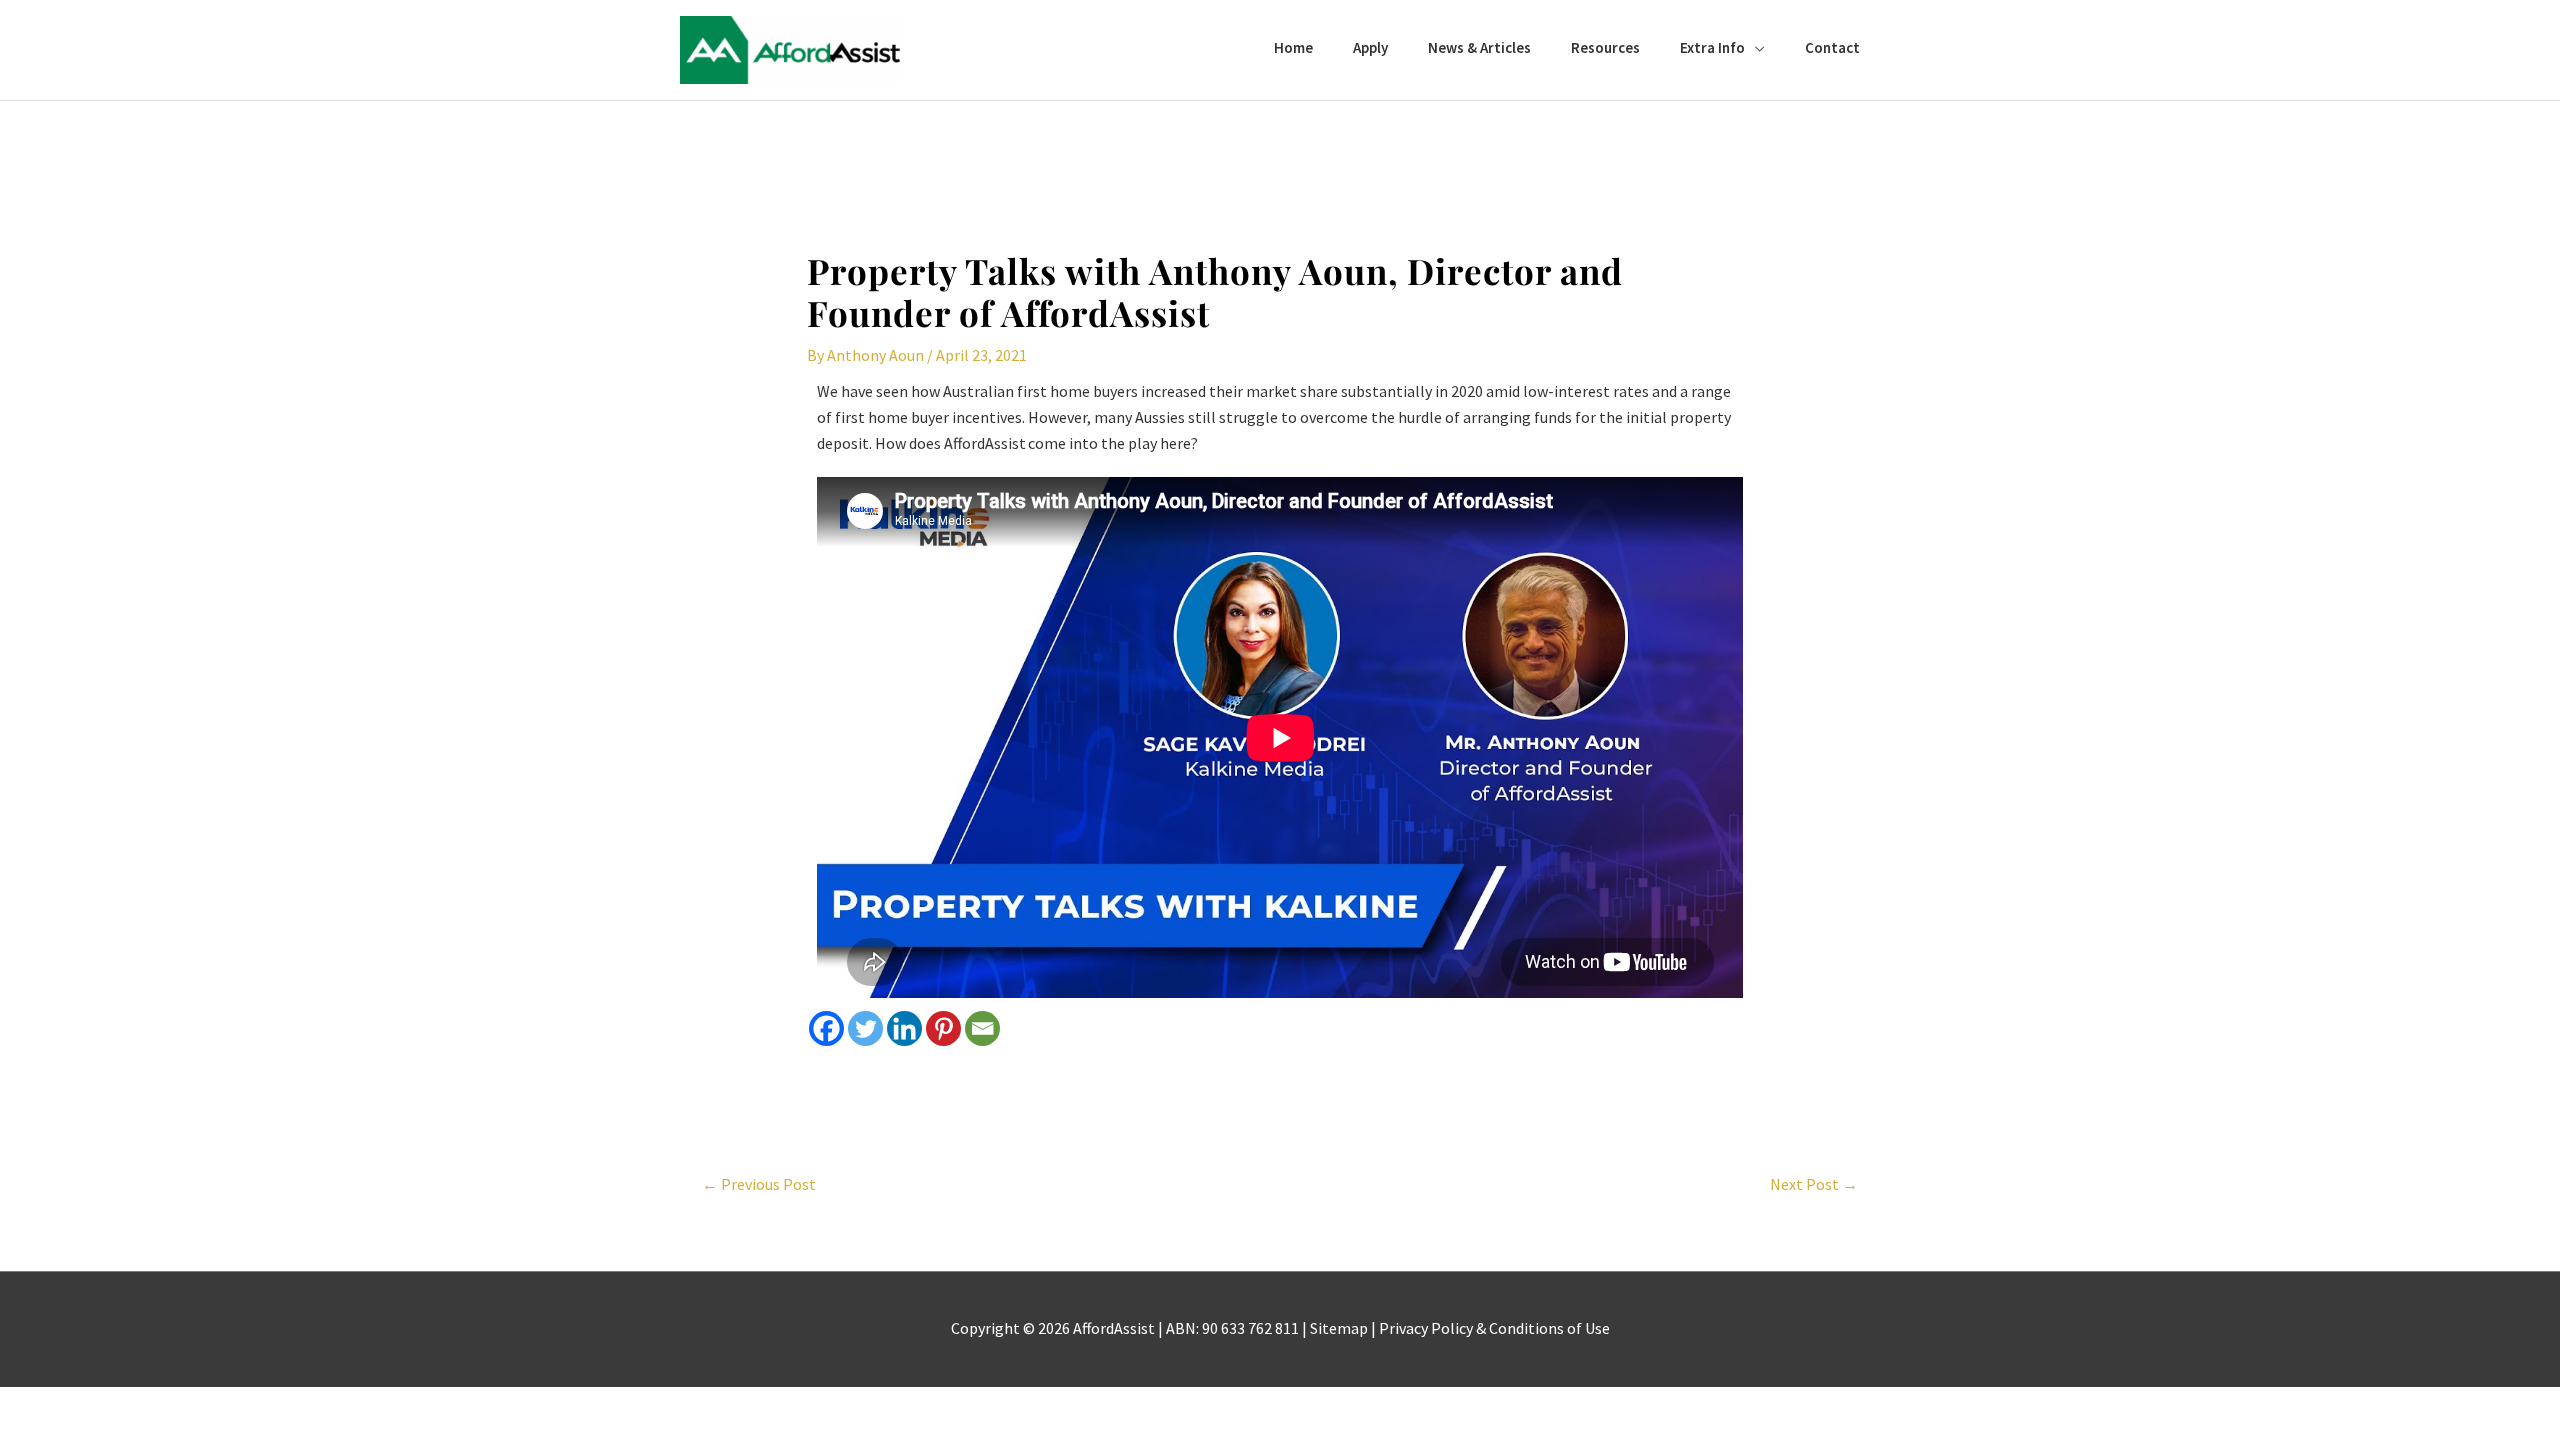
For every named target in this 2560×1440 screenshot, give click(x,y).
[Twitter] (865, 1028)
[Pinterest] (943, 1028)
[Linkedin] (904, 1028)
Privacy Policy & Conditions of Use (1494, 1328)
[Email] (982, 1028)
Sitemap (1339, 1328)
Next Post (1814, 1184)
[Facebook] (826, 1028)
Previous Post (759, 1184)
